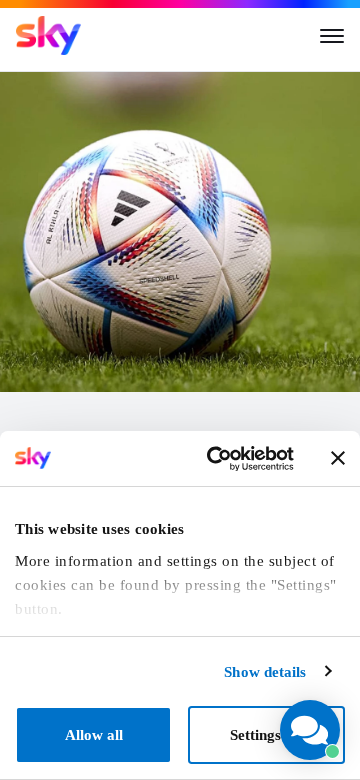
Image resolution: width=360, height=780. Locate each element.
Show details (265, 672)
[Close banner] (338, 458)
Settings (255, 735)
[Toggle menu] (332, 36)
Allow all (94, 735)
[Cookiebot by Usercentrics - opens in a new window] (216, 459)
